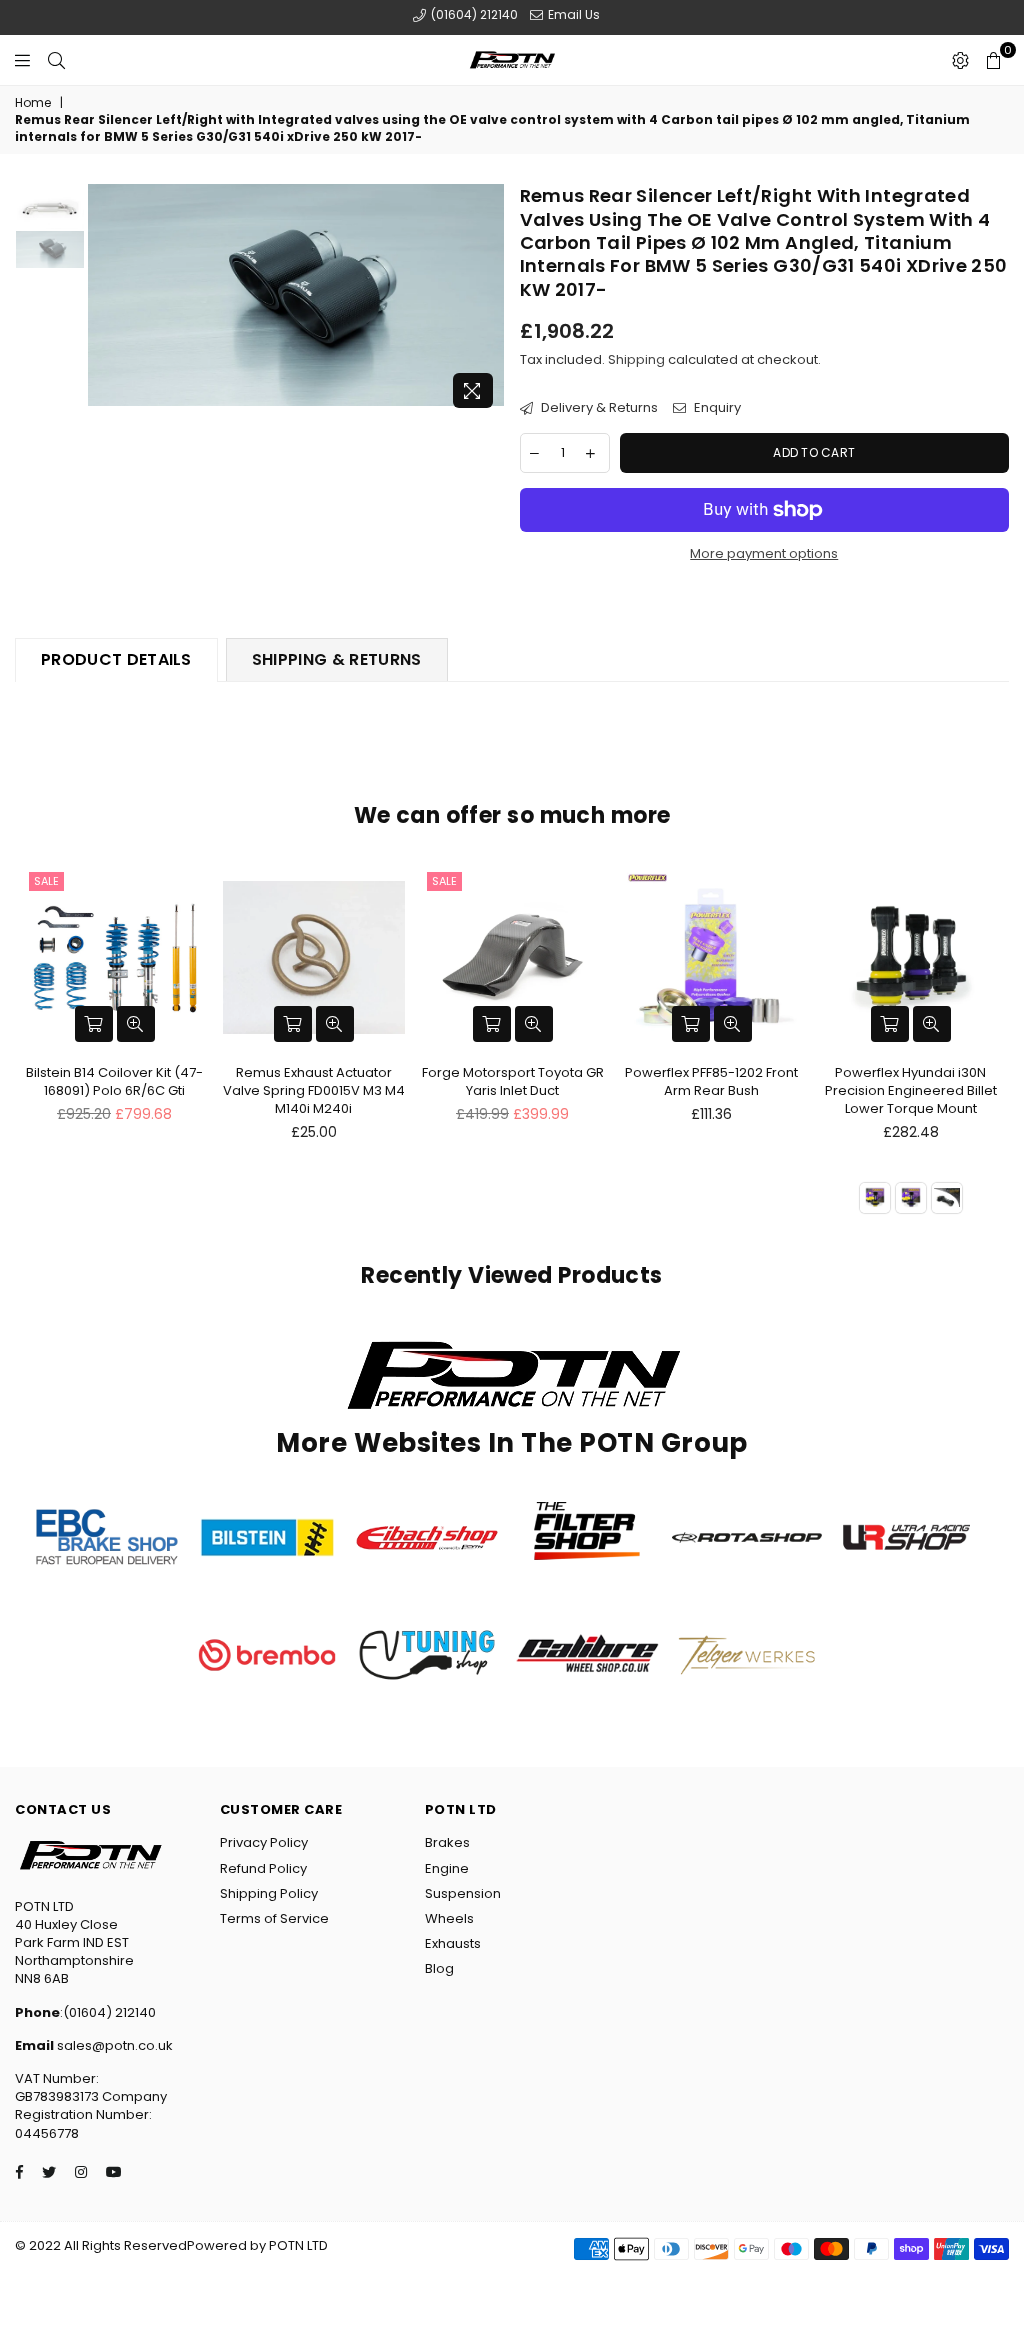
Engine (447, 1868)
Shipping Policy (269, 1893)
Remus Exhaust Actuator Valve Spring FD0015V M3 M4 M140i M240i (314, 1090)
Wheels (449, 1918)
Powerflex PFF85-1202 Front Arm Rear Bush (711, 1081)
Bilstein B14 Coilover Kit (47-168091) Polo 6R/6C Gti (114, 1081)
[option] (296, 295)
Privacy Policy (264, 1842)
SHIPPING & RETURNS (337, 659)
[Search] (56, 60)
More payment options (764, 554)
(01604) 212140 (473, 14)
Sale (46, 881)
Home (33, 103)
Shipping (636, 359)
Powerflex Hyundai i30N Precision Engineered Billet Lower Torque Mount (911, 1090)
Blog (439, 1968)
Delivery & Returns (598, 408)
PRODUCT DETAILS (116, 659)
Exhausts (453, 1943)
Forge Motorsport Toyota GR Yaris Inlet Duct (513, 1081)
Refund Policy (263, 1868)
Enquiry (716, 408)
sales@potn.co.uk (113, 2045)
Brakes (447, 1842)
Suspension (463, 1893)
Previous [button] (105, 301)
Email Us (572, 14)
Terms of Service (274, 1918)
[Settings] (960, 60)
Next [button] (487, 301)
